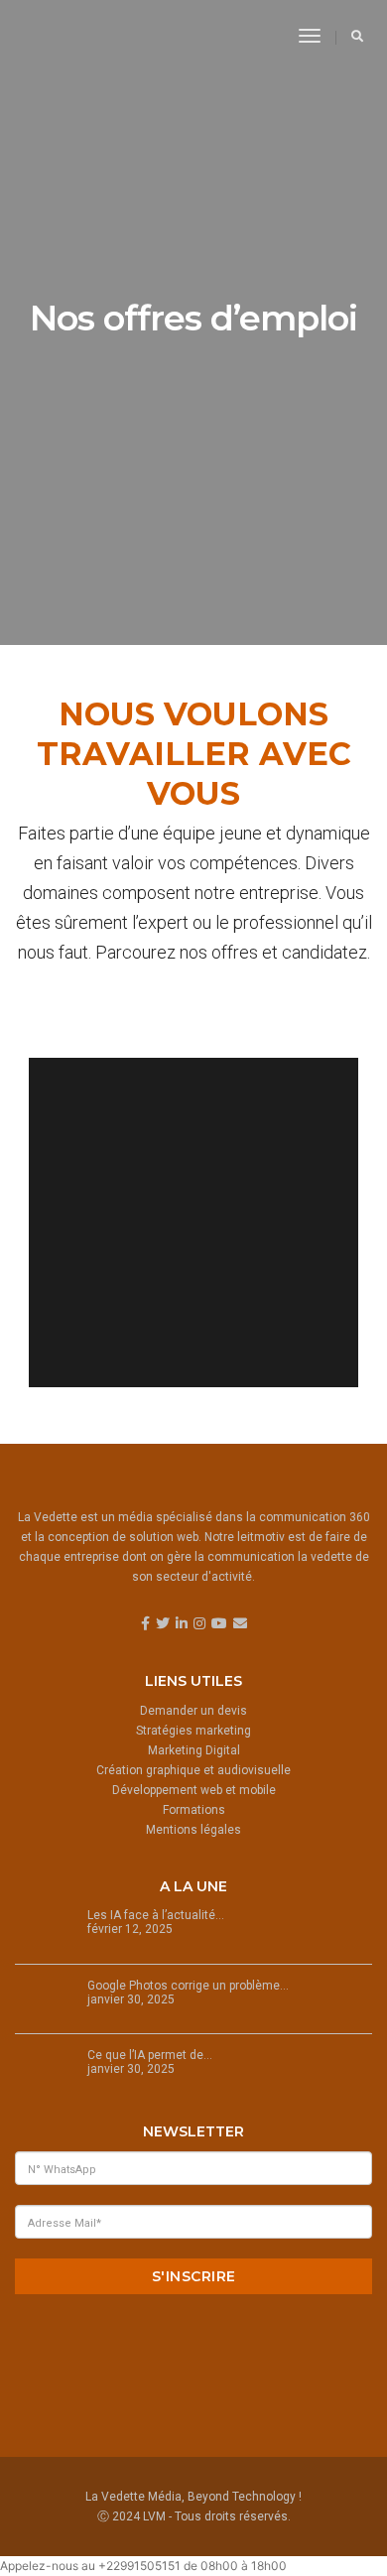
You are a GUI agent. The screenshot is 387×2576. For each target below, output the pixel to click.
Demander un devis (193, 1711)
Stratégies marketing (193, 1731)
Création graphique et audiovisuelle (193, 1770)
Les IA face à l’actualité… (156, 1915)
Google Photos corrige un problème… (188, 1986)
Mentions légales (193, 1830)
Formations (194, 1810)
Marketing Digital (194, 1750)
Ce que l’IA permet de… (150, 2055)
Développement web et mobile (194, 1790)
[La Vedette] (81, 36)
